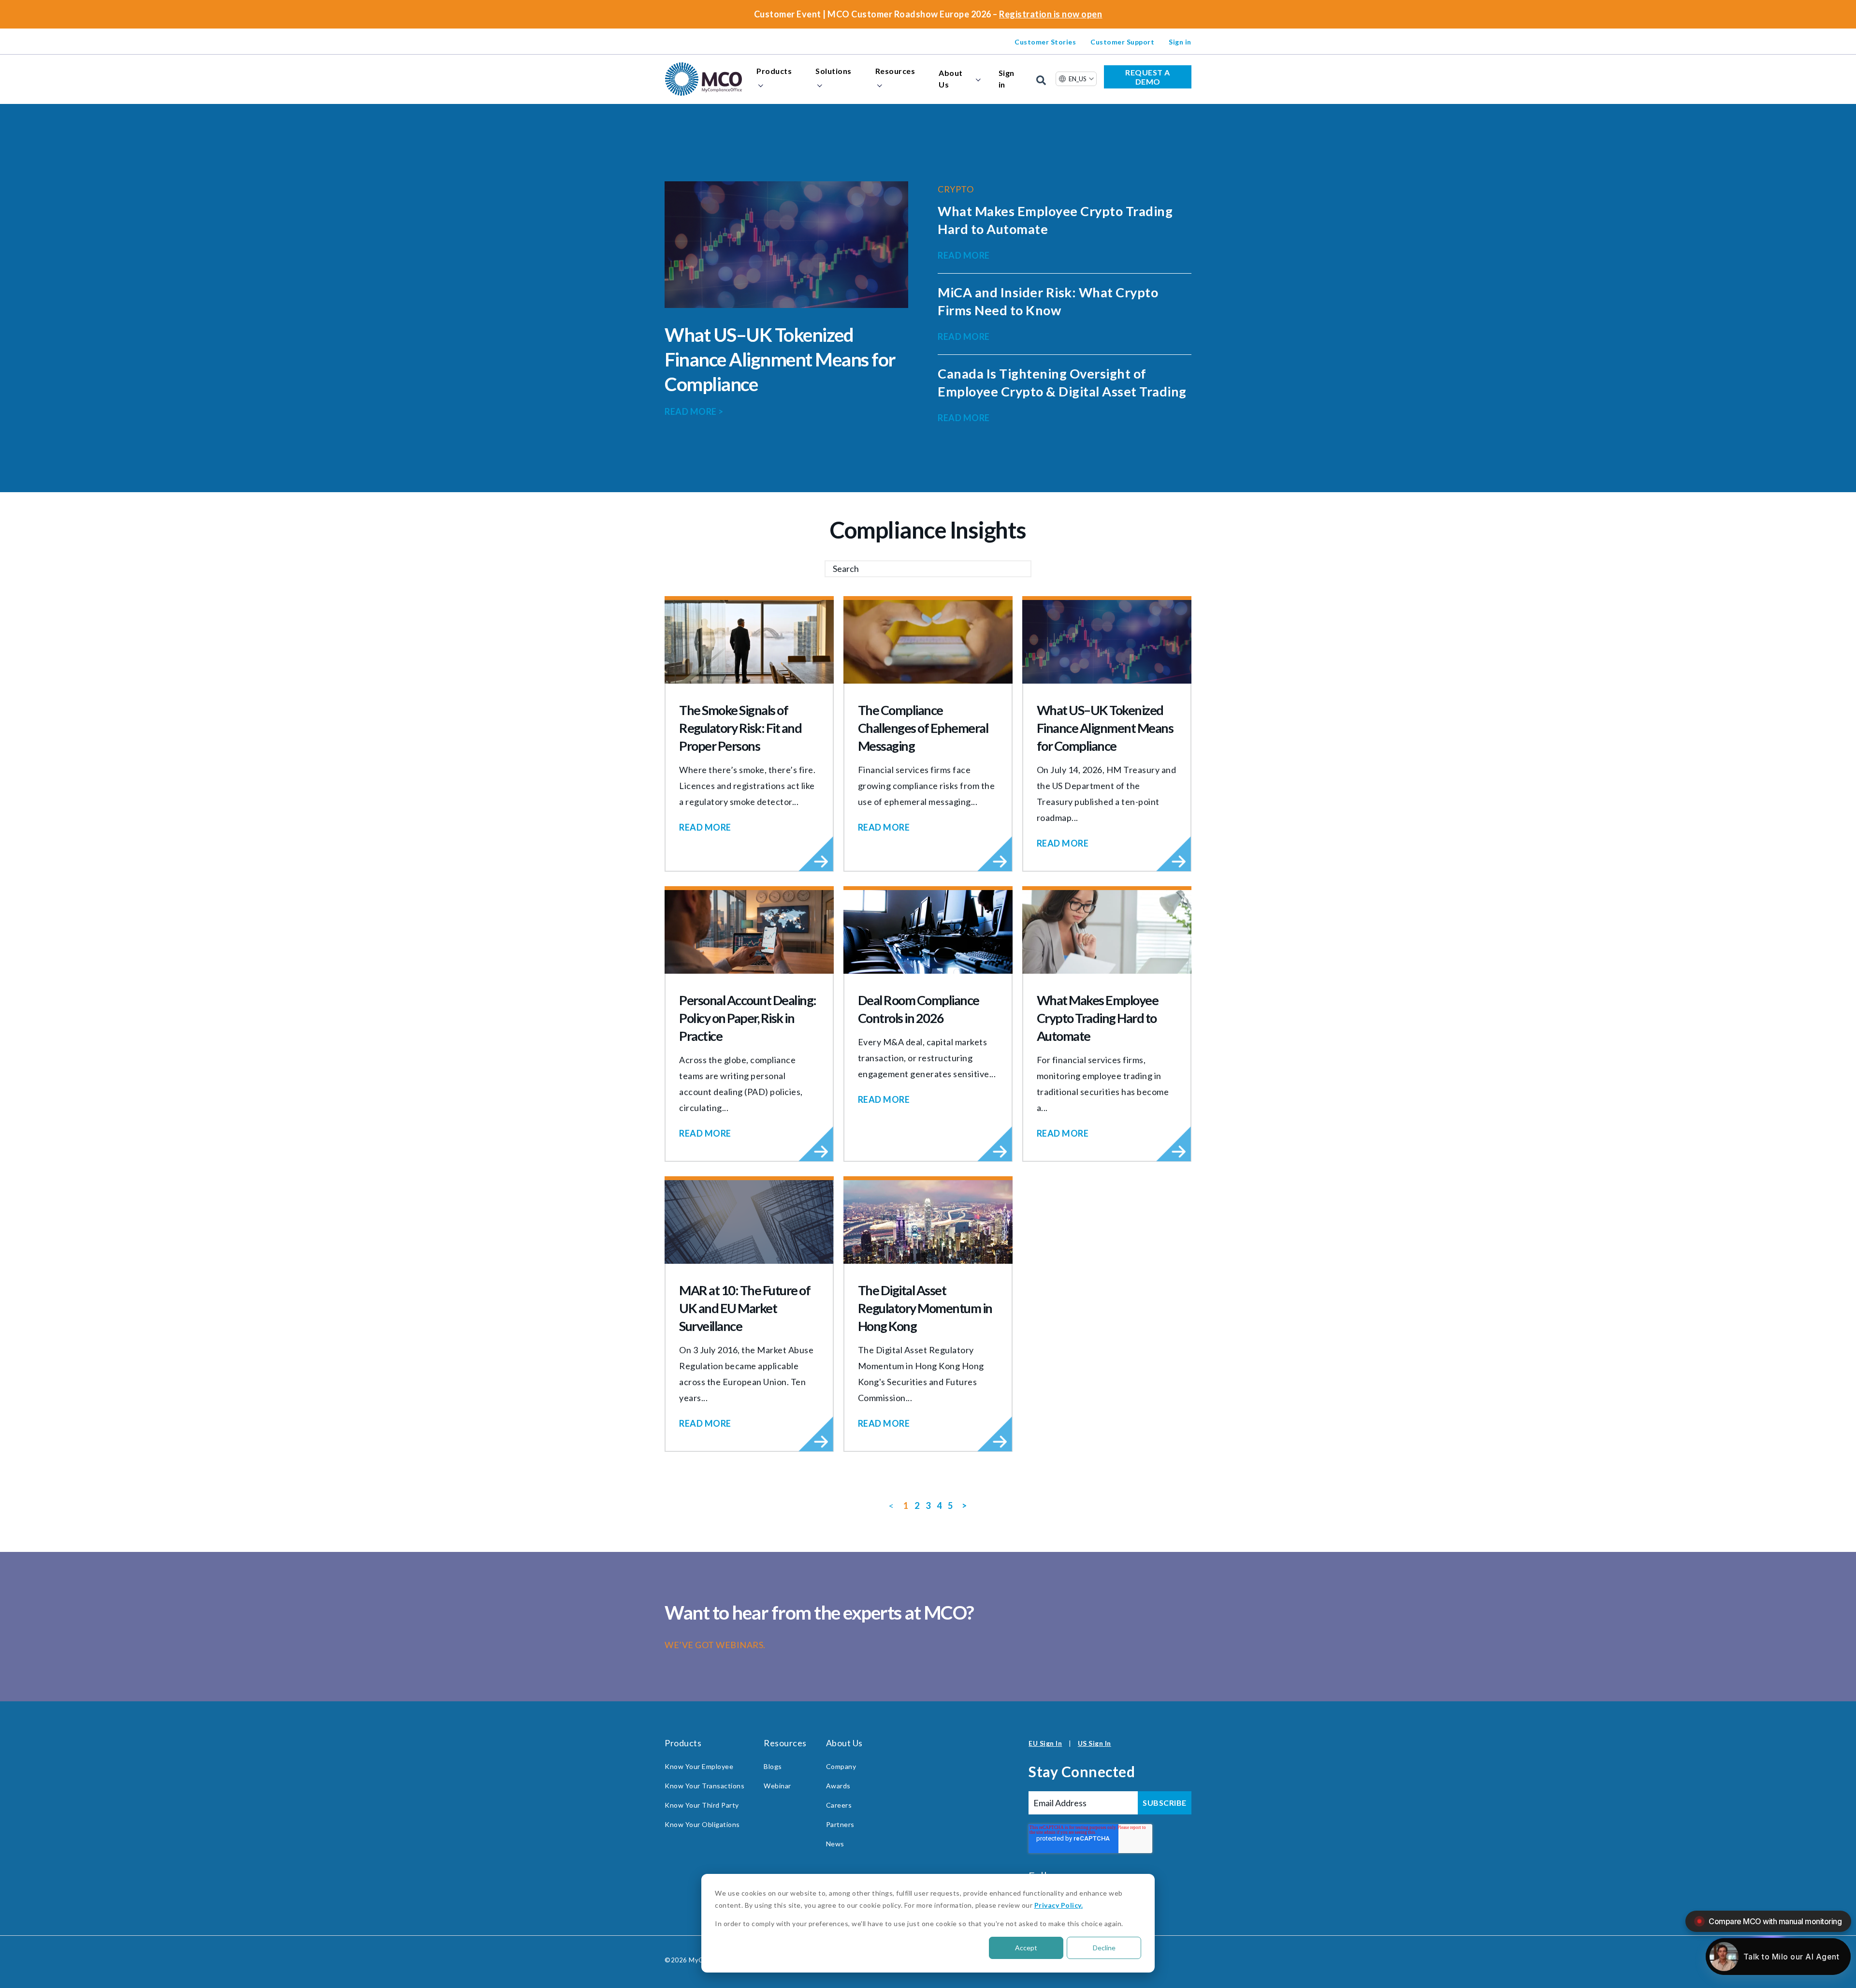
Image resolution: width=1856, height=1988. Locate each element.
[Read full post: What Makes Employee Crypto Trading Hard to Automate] (1107, 932)
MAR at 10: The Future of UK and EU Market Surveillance (745, 1308)
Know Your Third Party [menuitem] (702, 1805)
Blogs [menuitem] (773, 1766)
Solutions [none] (834, 71)
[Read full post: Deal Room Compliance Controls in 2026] (928, 932)
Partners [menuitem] (840, 1824)
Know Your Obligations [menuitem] (702, 1824)
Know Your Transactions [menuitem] (704, 1786)
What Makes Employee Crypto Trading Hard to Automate (1098, 1018)
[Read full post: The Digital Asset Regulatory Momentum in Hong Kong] (928, 1222)
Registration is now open (1051, 14)
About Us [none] (951, 79)
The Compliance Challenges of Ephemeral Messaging (923, 728)
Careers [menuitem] (839, 1805)
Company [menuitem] (841, 1766)
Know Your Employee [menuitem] (699, 1766)
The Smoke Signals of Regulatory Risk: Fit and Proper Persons (740, 728)
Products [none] (774, 71)
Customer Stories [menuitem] (1045, 42)
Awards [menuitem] (838, 1786)
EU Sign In (1045, 1743)
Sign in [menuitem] (1180, 42)
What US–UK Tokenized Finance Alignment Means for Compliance (780, 359)
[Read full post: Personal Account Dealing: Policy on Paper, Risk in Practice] (749, 932)
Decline (1104, 1948)
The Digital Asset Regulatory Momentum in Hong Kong (925, 1308)
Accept (1026, 1948)
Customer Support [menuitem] (1122, 42)
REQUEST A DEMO (1148, 77)
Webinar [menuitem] (777, 1786)
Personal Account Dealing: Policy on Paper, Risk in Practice (748, 1018)
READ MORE (694, 411)
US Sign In (1095, 1743)
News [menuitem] (835, 1844)
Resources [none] (895, 71)
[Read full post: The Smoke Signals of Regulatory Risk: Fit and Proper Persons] (749, 642)
